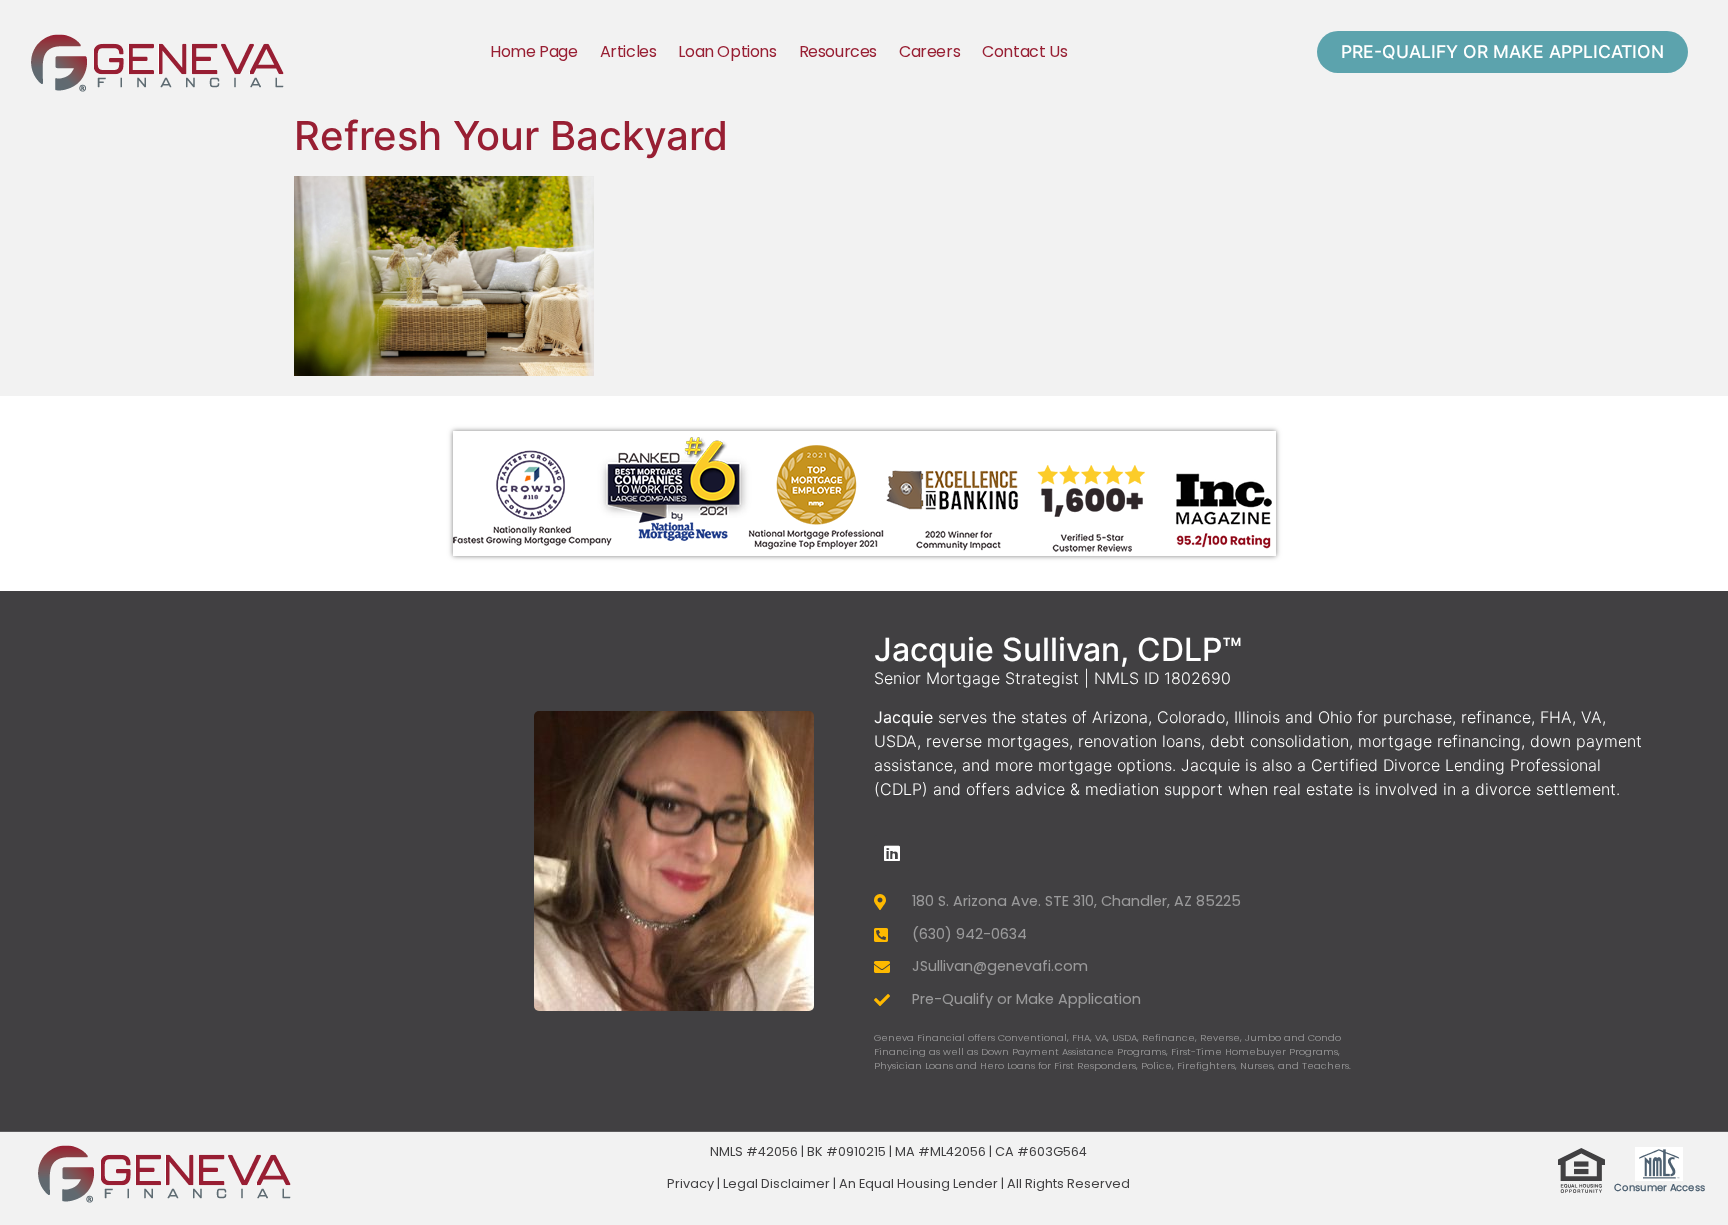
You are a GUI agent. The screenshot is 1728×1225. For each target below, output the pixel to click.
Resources (838, 51)
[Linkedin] (892, 853)
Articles (628, 51)
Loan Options (727, 51)
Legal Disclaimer (776, 1183)
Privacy (690, 1183)
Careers (929, 51)
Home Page (533, 51)
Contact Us (1024, 51)
